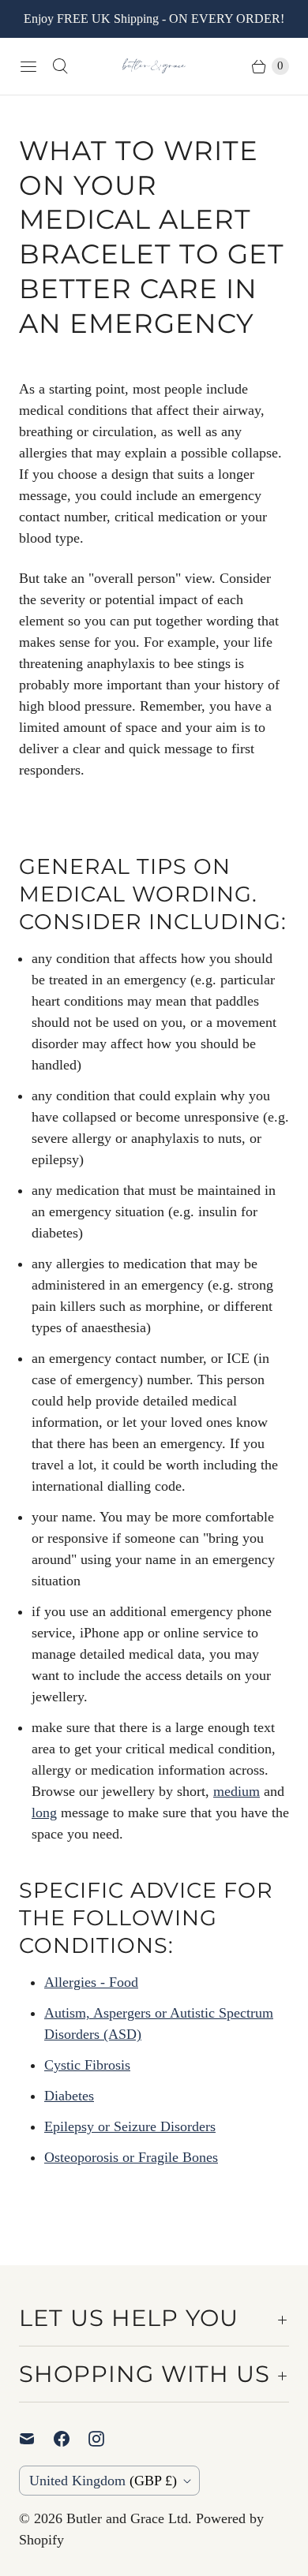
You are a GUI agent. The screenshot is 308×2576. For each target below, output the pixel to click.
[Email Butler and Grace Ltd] (36, 2439)
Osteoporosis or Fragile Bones (131, 2157)
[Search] (60, 66)
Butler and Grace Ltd (127, 2518)
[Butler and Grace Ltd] (154, 66)
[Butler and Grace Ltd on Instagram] (106, 2439)
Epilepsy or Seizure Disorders (130, 2126)
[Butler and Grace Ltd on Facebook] (71, 2439)
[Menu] (28, 66)
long (44, 1813)
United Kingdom (103, 2481)
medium (237, 1791)
